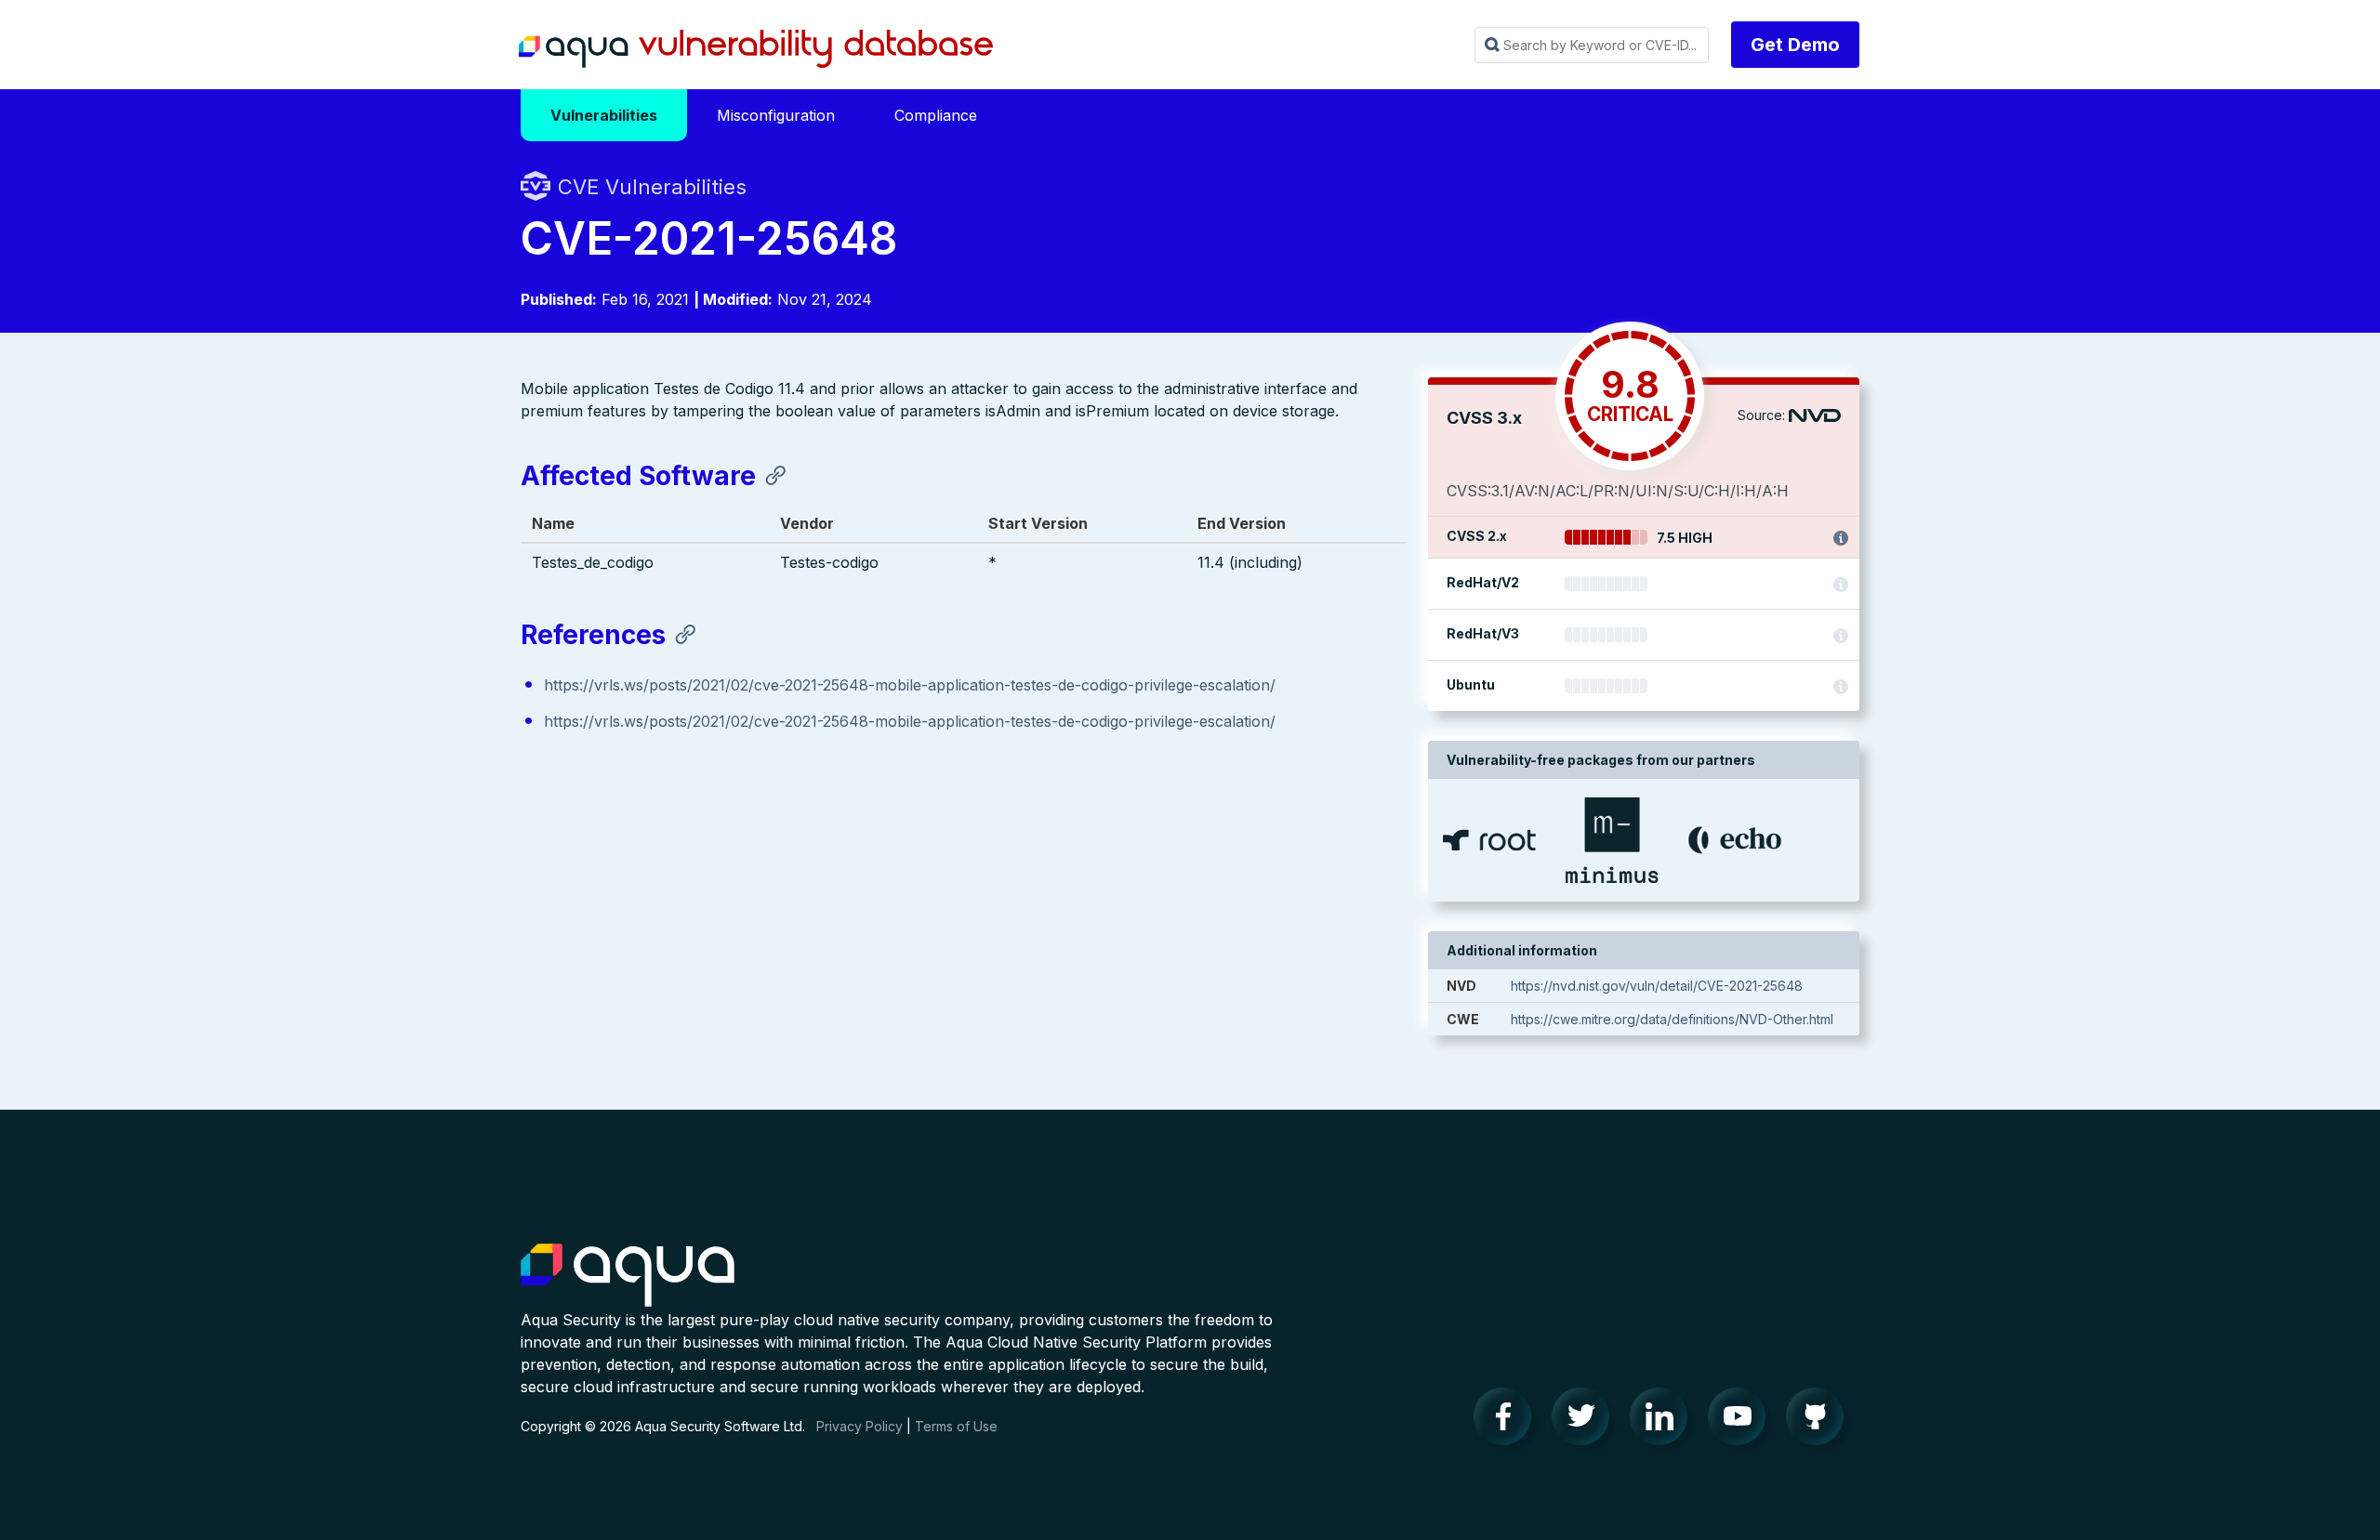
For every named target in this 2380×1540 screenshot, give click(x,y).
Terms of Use (956, 1426)
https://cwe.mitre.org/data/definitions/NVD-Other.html (1672, 1019)
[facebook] (1508, 1421)
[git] (1820, 1421)
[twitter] (1586, 1421)
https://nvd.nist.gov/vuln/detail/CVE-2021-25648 (1657, 986)
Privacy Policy (859, 1426)
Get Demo (1795, 45)
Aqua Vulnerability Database (756, 49)
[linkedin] (1664, 1421)
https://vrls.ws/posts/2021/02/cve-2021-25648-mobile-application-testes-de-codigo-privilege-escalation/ (910, 685)
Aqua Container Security (628, 1276)
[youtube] (1742, 1421)
